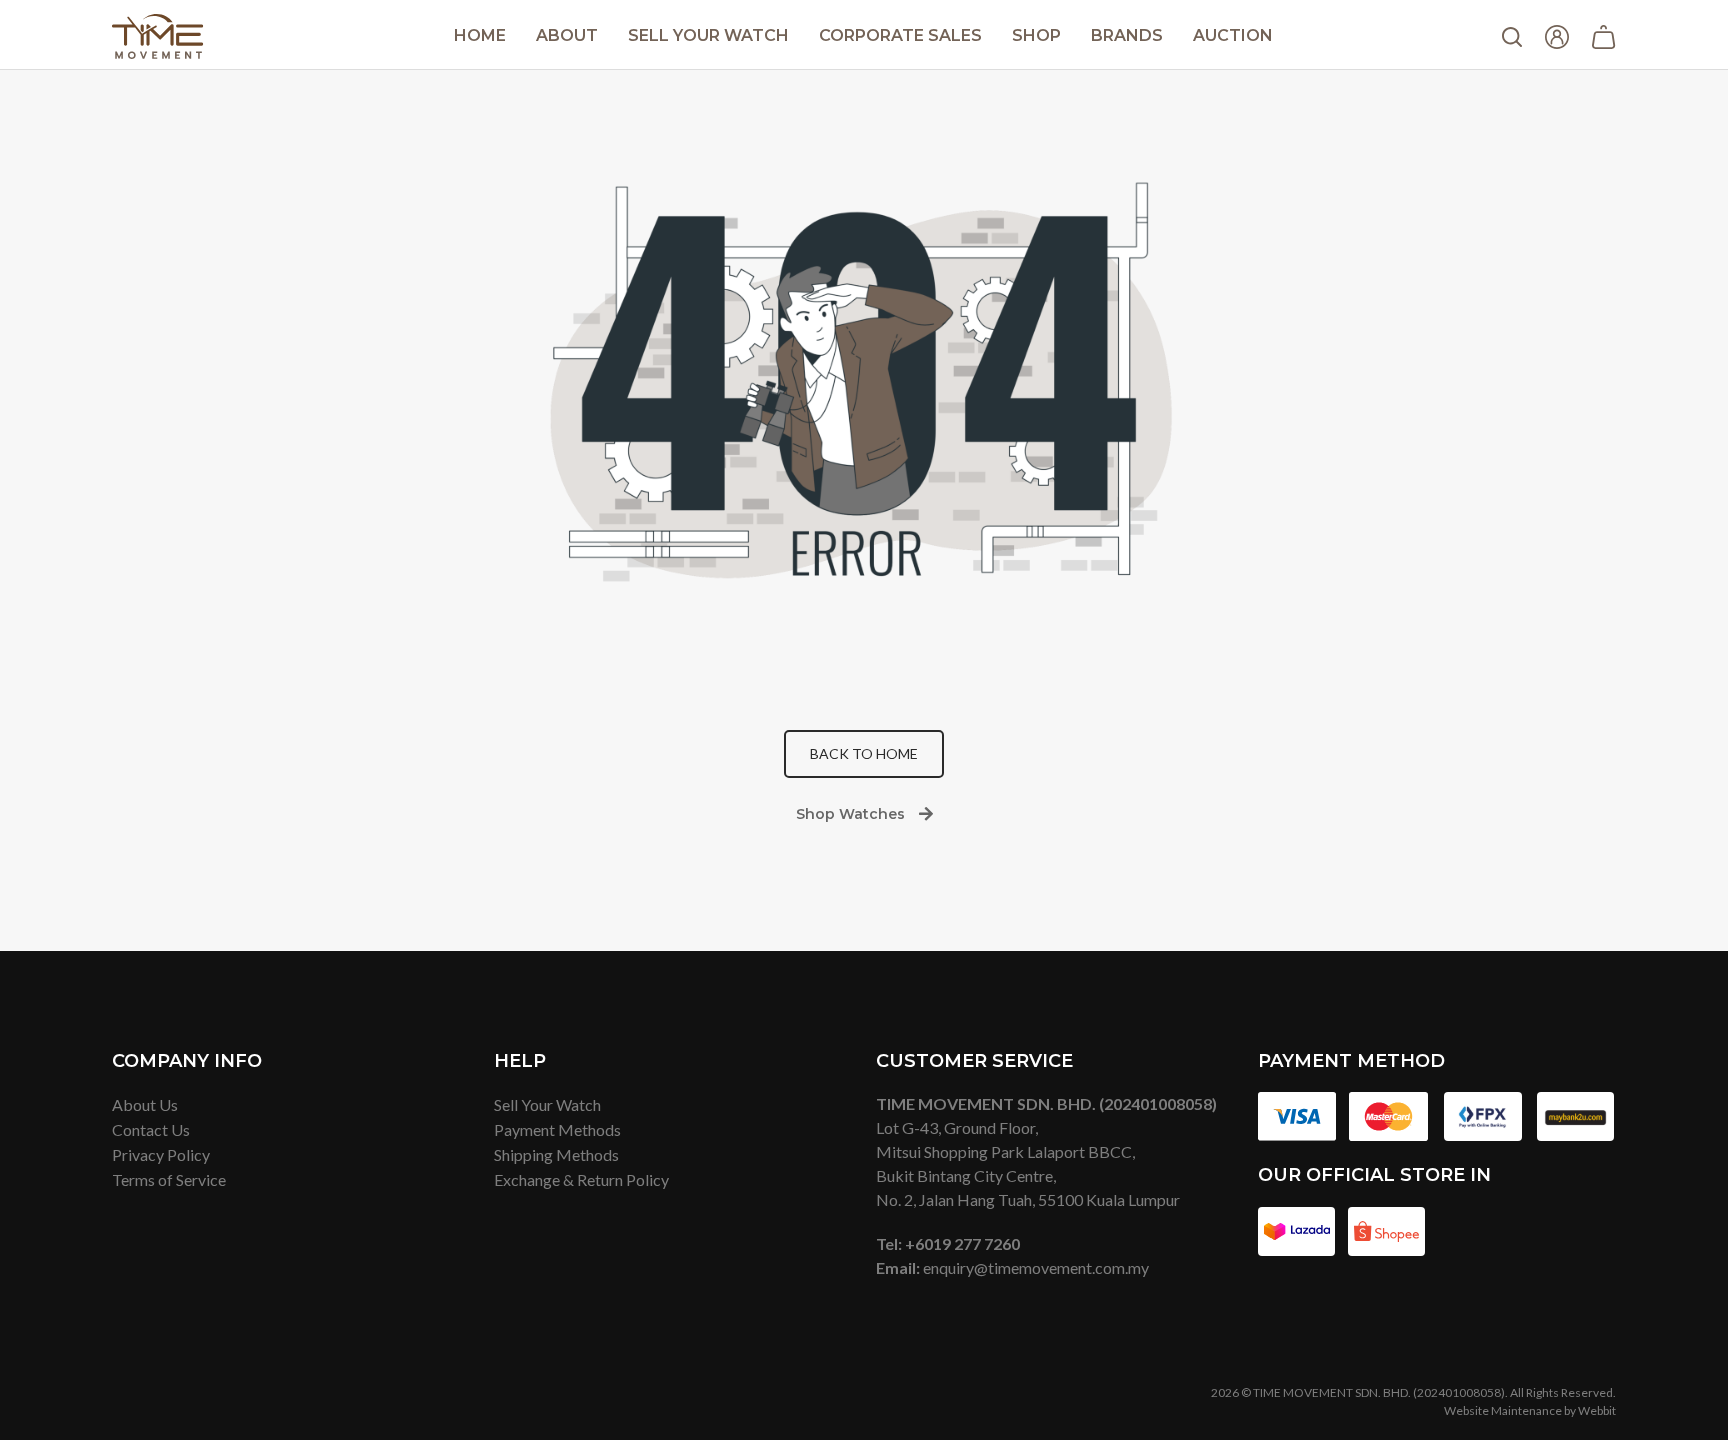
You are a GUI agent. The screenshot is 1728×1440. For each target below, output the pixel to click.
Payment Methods (557, 1129)
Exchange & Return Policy (581, 1179)
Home (480, 35)
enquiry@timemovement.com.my (1036, 1267)
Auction (1233, 35)
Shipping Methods (556, 1154)
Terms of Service (169, 1179)
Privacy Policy (161, 1154)
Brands (1127, 35)
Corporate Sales (900, 35)
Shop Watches (850, 814)
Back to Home (864, 753)
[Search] (1512, 34)
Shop (1036, 35)
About (567, 35)
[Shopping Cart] (1604, 35)
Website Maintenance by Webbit (1530, 1410)
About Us (145, 1104)
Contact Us (151, 1129)
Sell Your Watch (708, 35)
